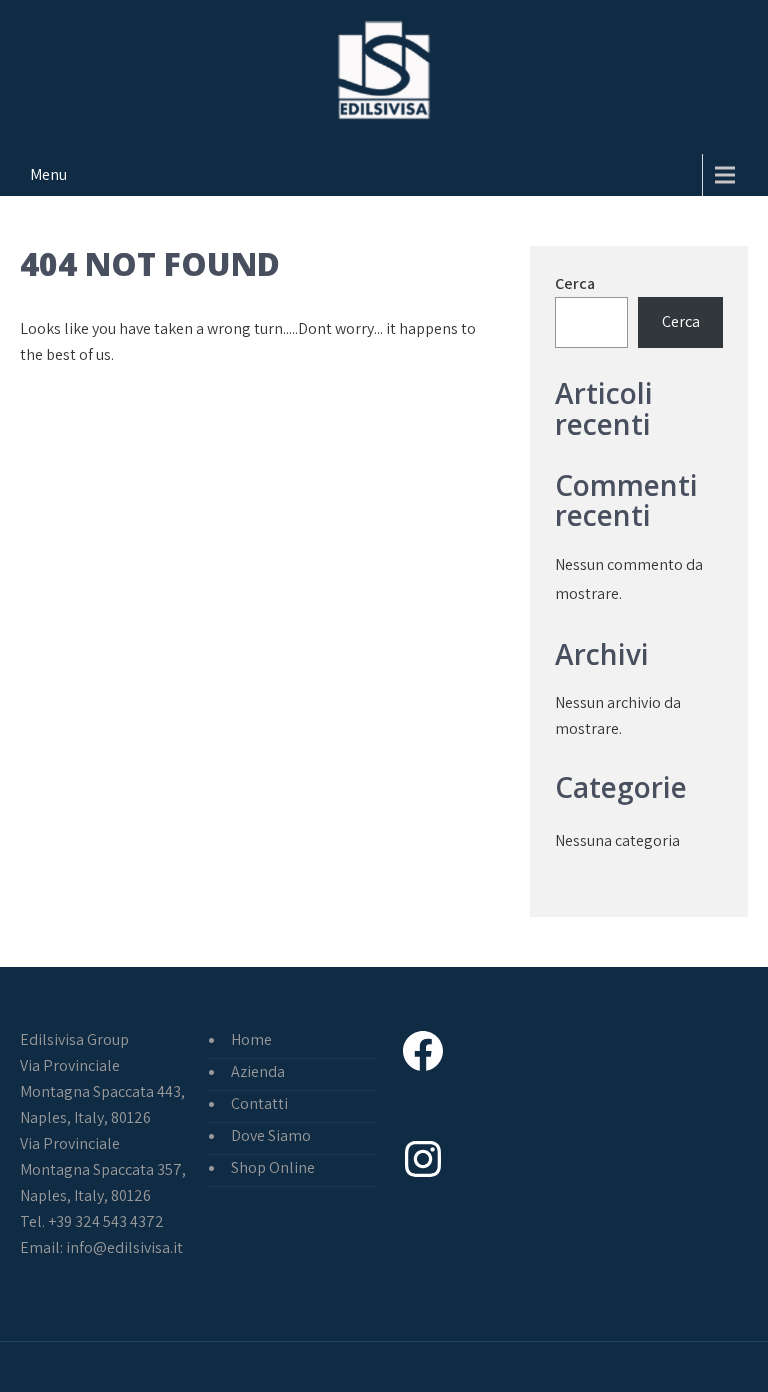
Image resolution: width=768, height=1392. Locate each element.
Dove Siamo (271, 1135)
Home (251, 1039)
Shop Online (273, 1167)
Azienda (258, 1071)
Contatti (259, 1103)
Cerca (575, 283)
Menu (48, 174)
